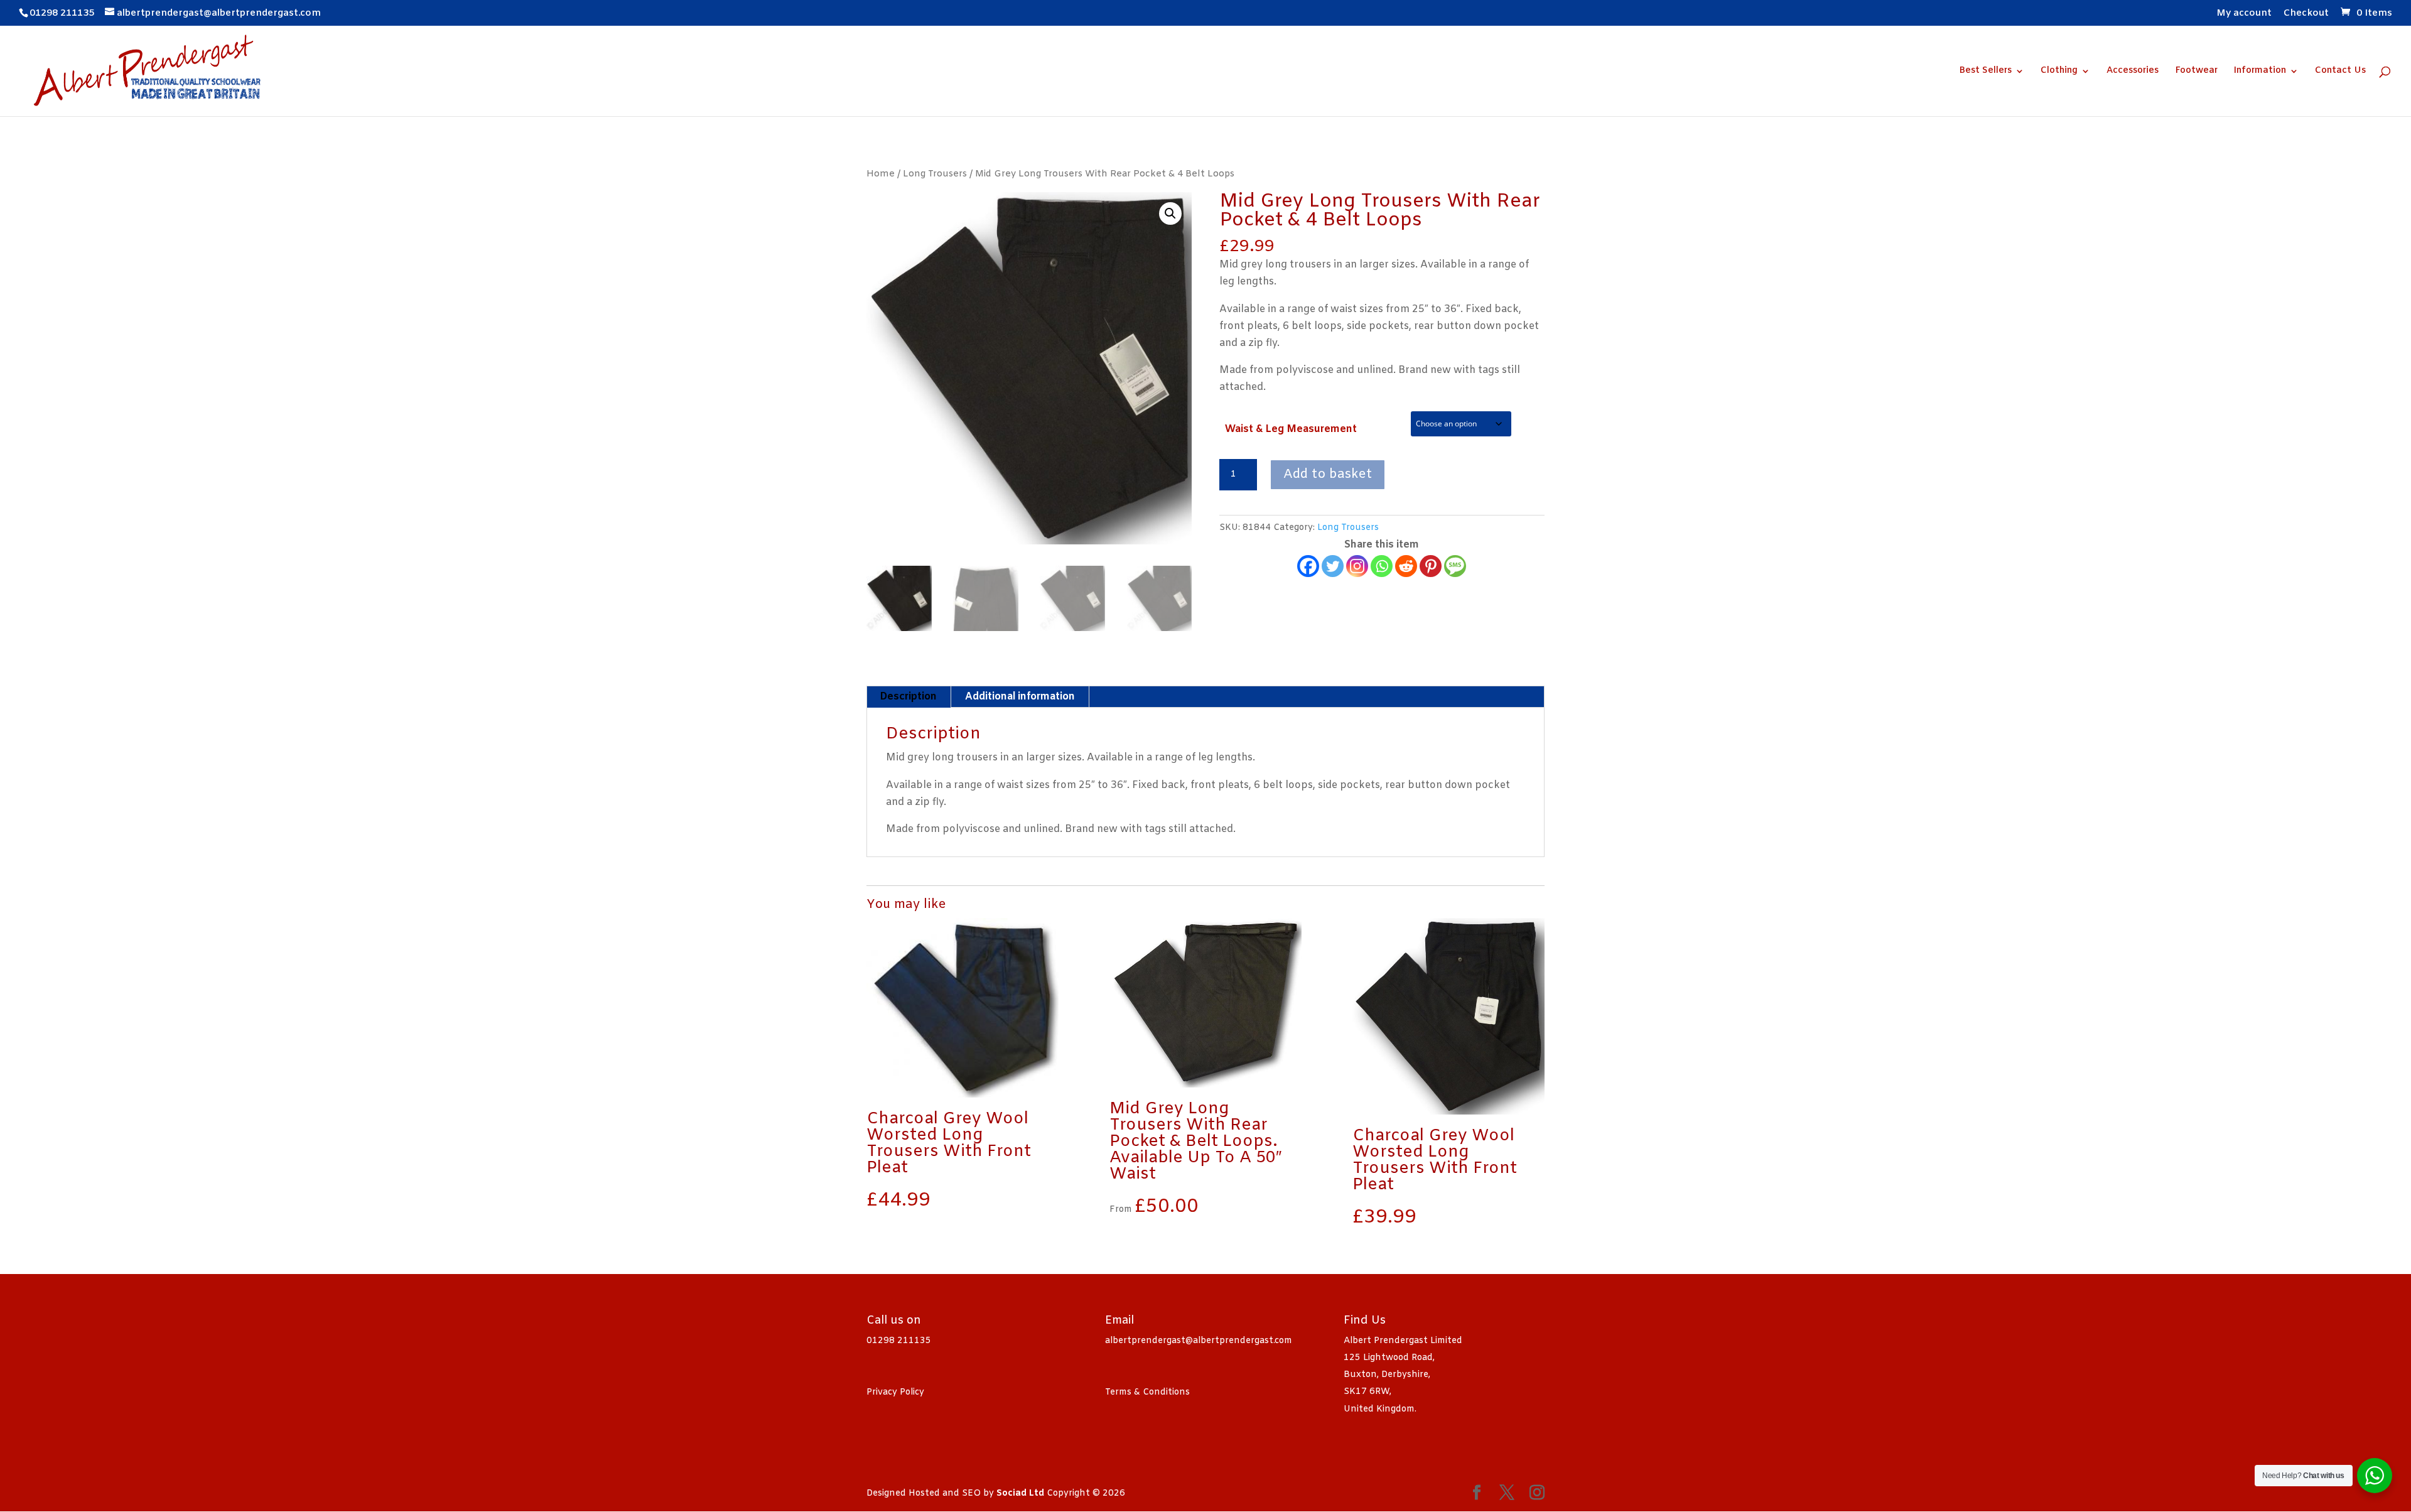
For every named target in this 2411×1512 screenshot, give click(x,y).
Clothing (2059, 72)
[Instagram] (1357, 566)
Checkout (2306, 14)
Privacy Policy (895, 1392)
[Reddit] (1406, 566)
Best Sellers (1985, 72)
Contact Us (2340, 72)
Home (881, 174)
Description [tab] (908, 697)
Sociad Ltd (1020, 1493)
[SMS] (1455, 566)
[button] (1170, 213)
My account (2244, 14)
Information (2260, 72)
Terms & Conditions (1147, 1392)
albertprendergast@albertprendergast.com (1199, 1341)
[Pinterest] (1431, 566)
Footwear (2196, 72)
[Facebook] (1308, 566)
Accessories (2133, 72)
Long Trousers (935, 174)
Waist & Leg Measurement (1291, 429)
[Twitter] (1333, 566)
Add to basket (1328, 474)
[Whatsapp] (1382, 566)
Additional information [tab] (1020, 697)
